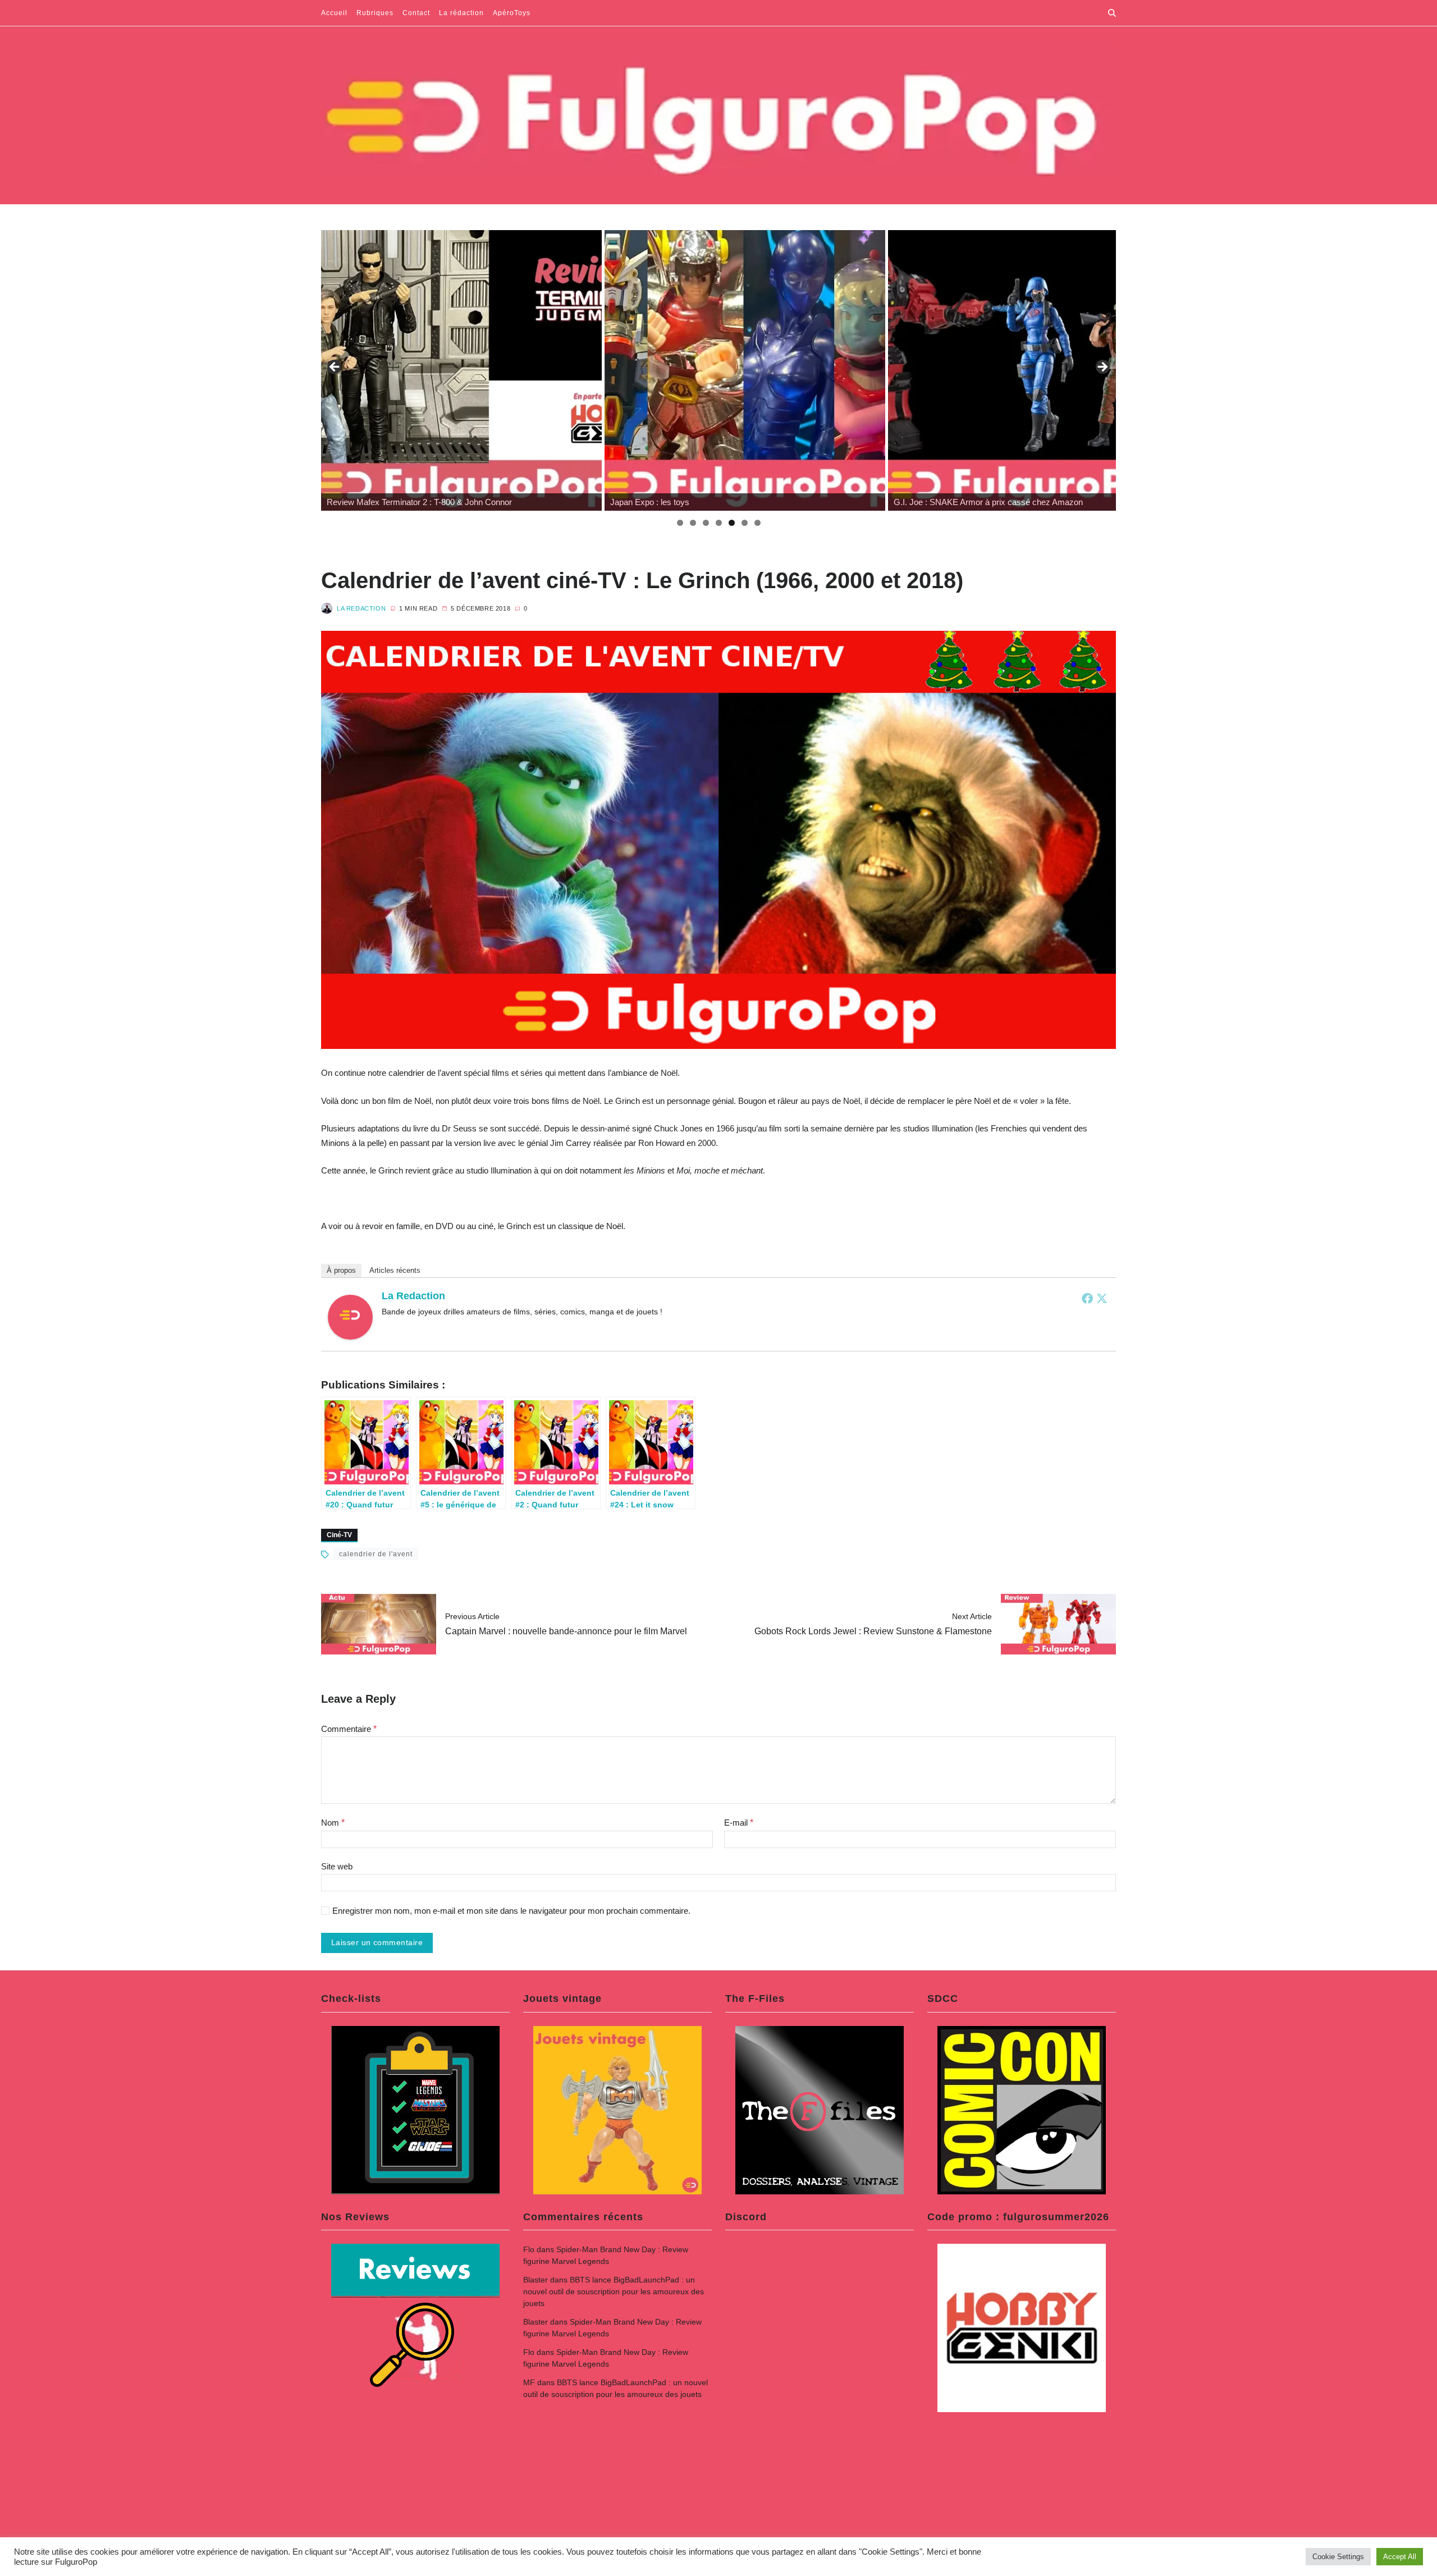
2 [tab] (693, 523)
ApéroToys (512, 13)
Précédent (335, 368)
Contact (416, 13)
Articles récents (395, 1270)
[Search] (1112, 13)
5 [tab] (732, 523)
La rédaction (461, 13)
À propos (341, 1270)
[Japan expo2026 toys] (745, 370)
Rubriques (375, 13)
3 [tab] (706, 523)
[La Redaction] (350, 1317)
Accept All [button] (1400, 2557)
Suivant (1102, 368)
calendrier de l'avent (376, 1554)
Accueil (334, 13)
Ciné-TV (339, 1535)
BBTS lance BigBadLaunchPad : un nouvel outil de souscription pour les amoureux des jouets (614, 2291)
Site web (337, 1866)
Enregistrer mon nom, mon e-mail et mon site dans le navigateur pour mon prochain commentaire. (511, 1911)
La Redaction (361, 608)
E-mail (739, 1823)
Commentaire (349, 1729)
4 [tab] (719, 523)
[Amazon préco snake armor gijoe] (1028, 370)
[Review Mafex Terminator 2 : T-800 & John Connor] (461, 370)
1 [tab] (680, 523)
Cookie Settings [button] (1338, 2557)
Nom (333, 1823)
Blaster (536, 2280)
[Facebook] (1087, 1298)
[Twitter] (1102, 1298)
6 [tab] (745, 523)
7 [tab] (758, 523)
